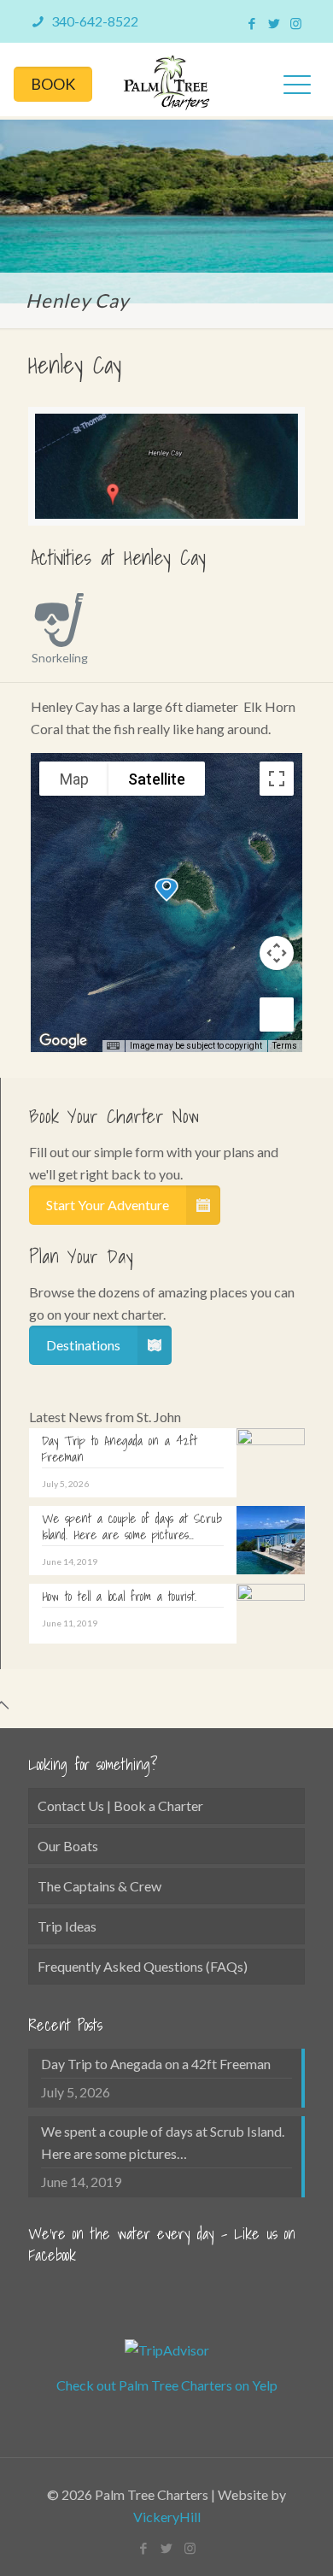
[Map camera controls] (277, 953)
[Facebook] (251, 23)
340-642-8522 (93, 21)
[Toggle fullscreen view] (277, 779)
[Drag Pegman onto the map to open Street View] (277, 1015)
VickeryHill (167, 2517)
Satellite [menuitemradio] (157, 779)
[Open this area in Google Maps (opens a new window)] (63, 1041)
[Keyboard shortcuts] (113, 1046)
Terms (285, 1046)
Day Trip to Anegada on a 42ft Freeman (156, 2064)
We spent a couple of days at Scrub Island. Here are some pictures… (163, 2142)
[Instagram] (296, 23)
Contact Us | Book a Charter (120, 1806)
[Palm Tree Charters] (166, 79)
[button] (166, 890)
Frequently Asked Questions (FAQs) (143, 1966)
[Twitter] (274, 23)
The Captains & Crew (99, 1886)
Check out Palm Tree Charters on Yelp (167, 2385)
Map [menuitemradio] (74, 779)
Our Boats (68, 1846)
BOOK (53, 84)
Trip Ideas (67, 1926)
